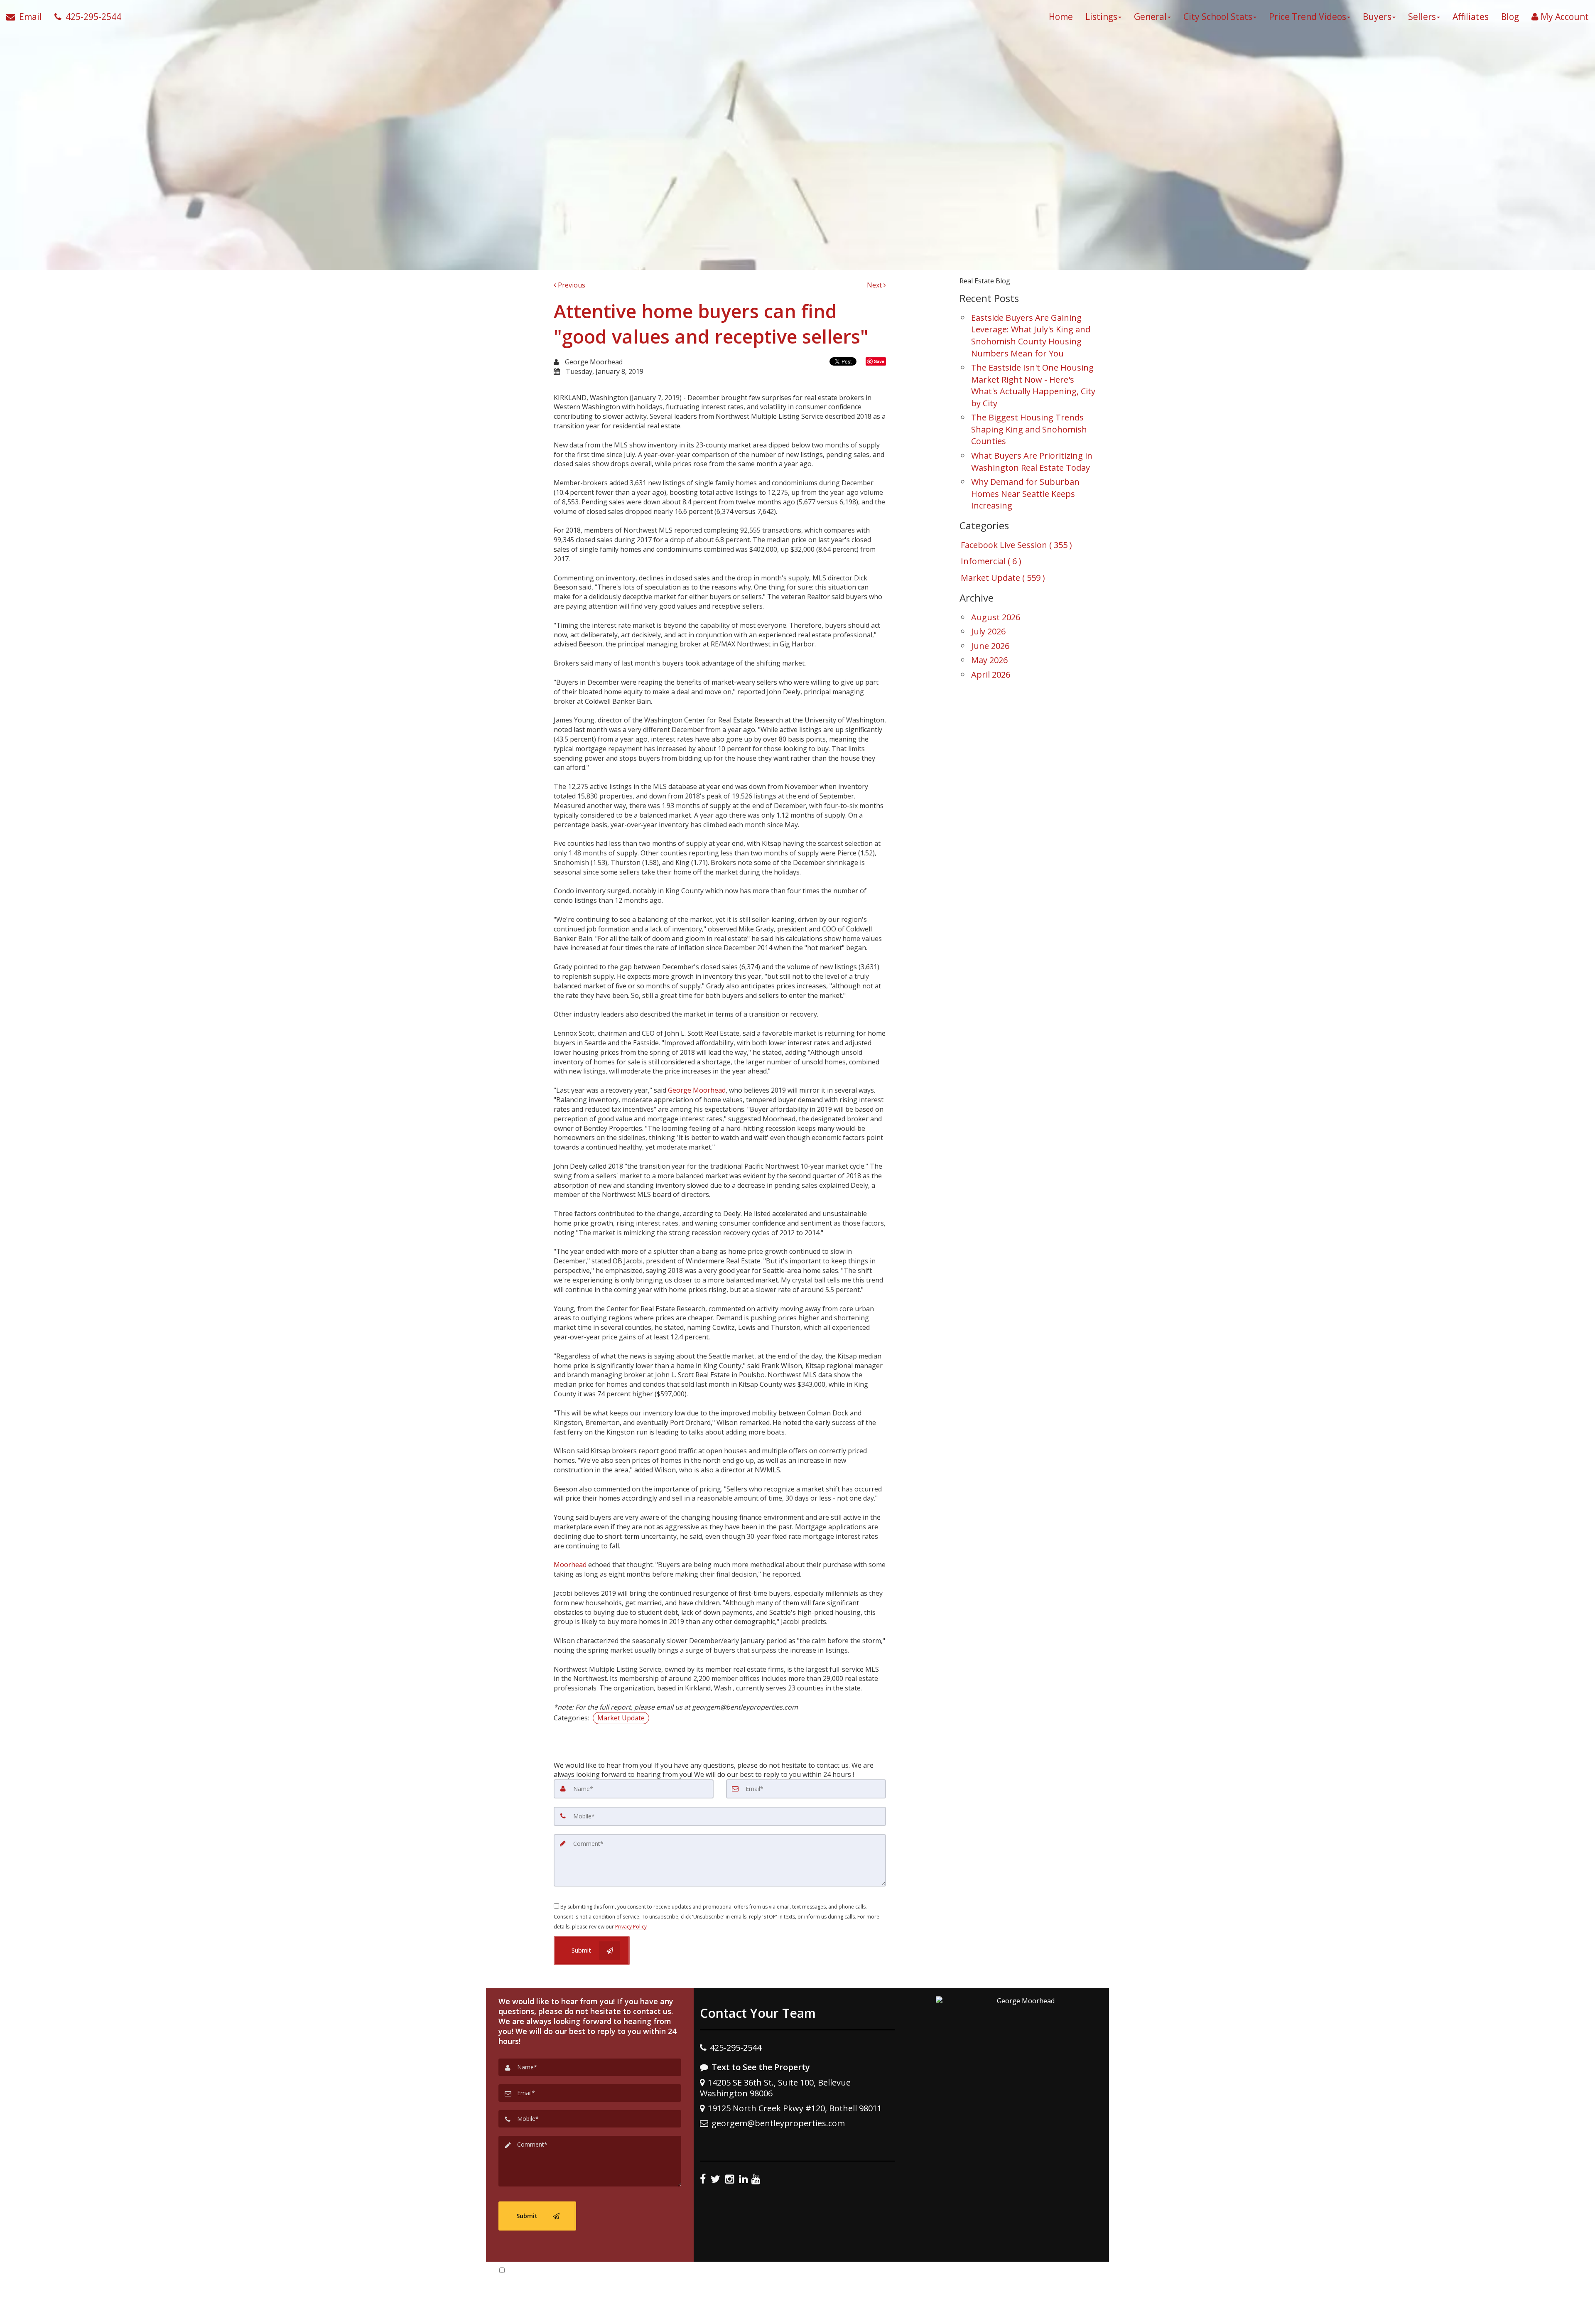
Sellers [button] (1422, 17)
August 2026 (996, 617)
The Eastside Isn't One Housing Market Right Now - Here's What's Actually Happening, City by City (1033, 385)
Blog (1510, 17)
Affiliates (1471, 17)
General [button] (1150, 17)
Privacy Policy (631, 1927)
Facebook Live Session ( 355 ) (1016, 545)
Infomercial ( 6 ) (991, 561)
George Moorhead (697, 1090)
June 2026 (990, 646)
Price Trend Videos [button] (1308, 17)
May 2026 (989, 660)
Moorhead (571, 1565)
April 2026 (991, 674)
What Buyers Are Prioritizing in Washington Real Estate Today (1032, 462)
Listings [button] (1101, 17)
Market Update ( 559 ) (1003, 578)
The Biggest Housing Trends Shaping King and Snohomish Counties (1029, 429)
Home (1061, 17)
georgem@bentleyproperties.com (778, 2123)
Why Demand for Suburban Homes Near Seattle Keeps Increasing (1025, 494)
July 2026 (988, 631)
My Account (1564, 17)
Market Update (621, 1718)
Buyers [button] (1377, 17)
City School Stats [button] (1218, 17)
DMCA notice (797, 2315)
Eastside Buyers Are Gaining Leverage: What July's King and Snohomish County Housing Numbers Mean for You (1031, 335)
